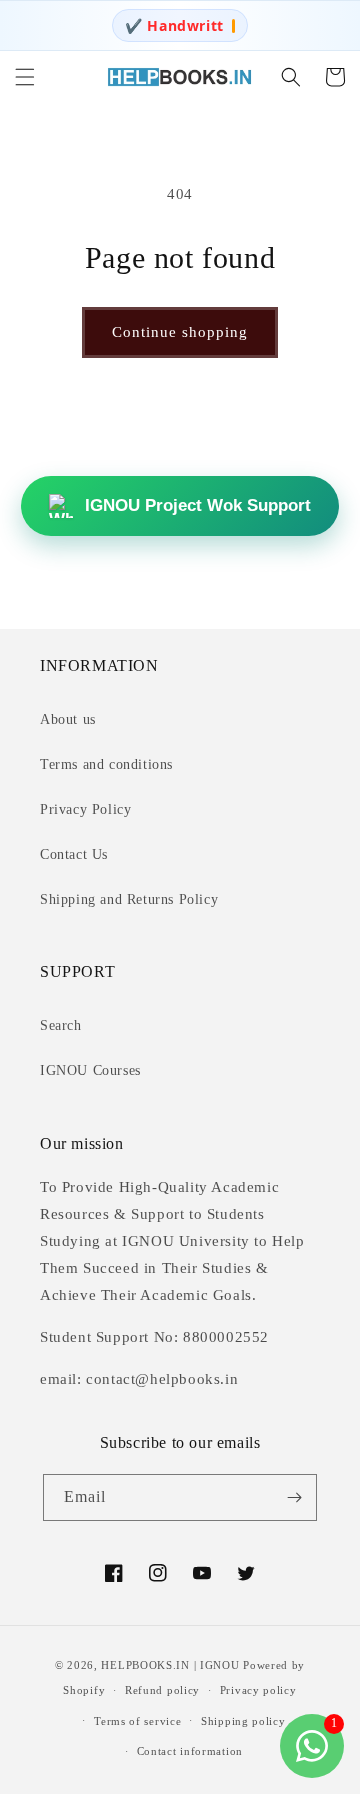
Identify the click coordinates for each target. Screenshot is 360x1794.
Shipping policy (243, 1721)
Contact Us (74, 854)
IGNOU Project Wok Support (198, 505)
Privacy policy (258, 1690)
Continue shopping (180, 332)
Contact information (190, 1751)
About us (68, 719)
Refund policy (162, 1690)
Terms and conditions (106, 764)
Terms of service (137, 1721)
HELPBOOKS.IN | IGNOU (170, 1665)
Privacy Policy (85, 809)
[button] (25, 77)
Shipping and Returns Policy (129, 899)
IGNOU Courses (90, 1070)
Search (61, 1025)
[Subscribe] (294, 1497)
